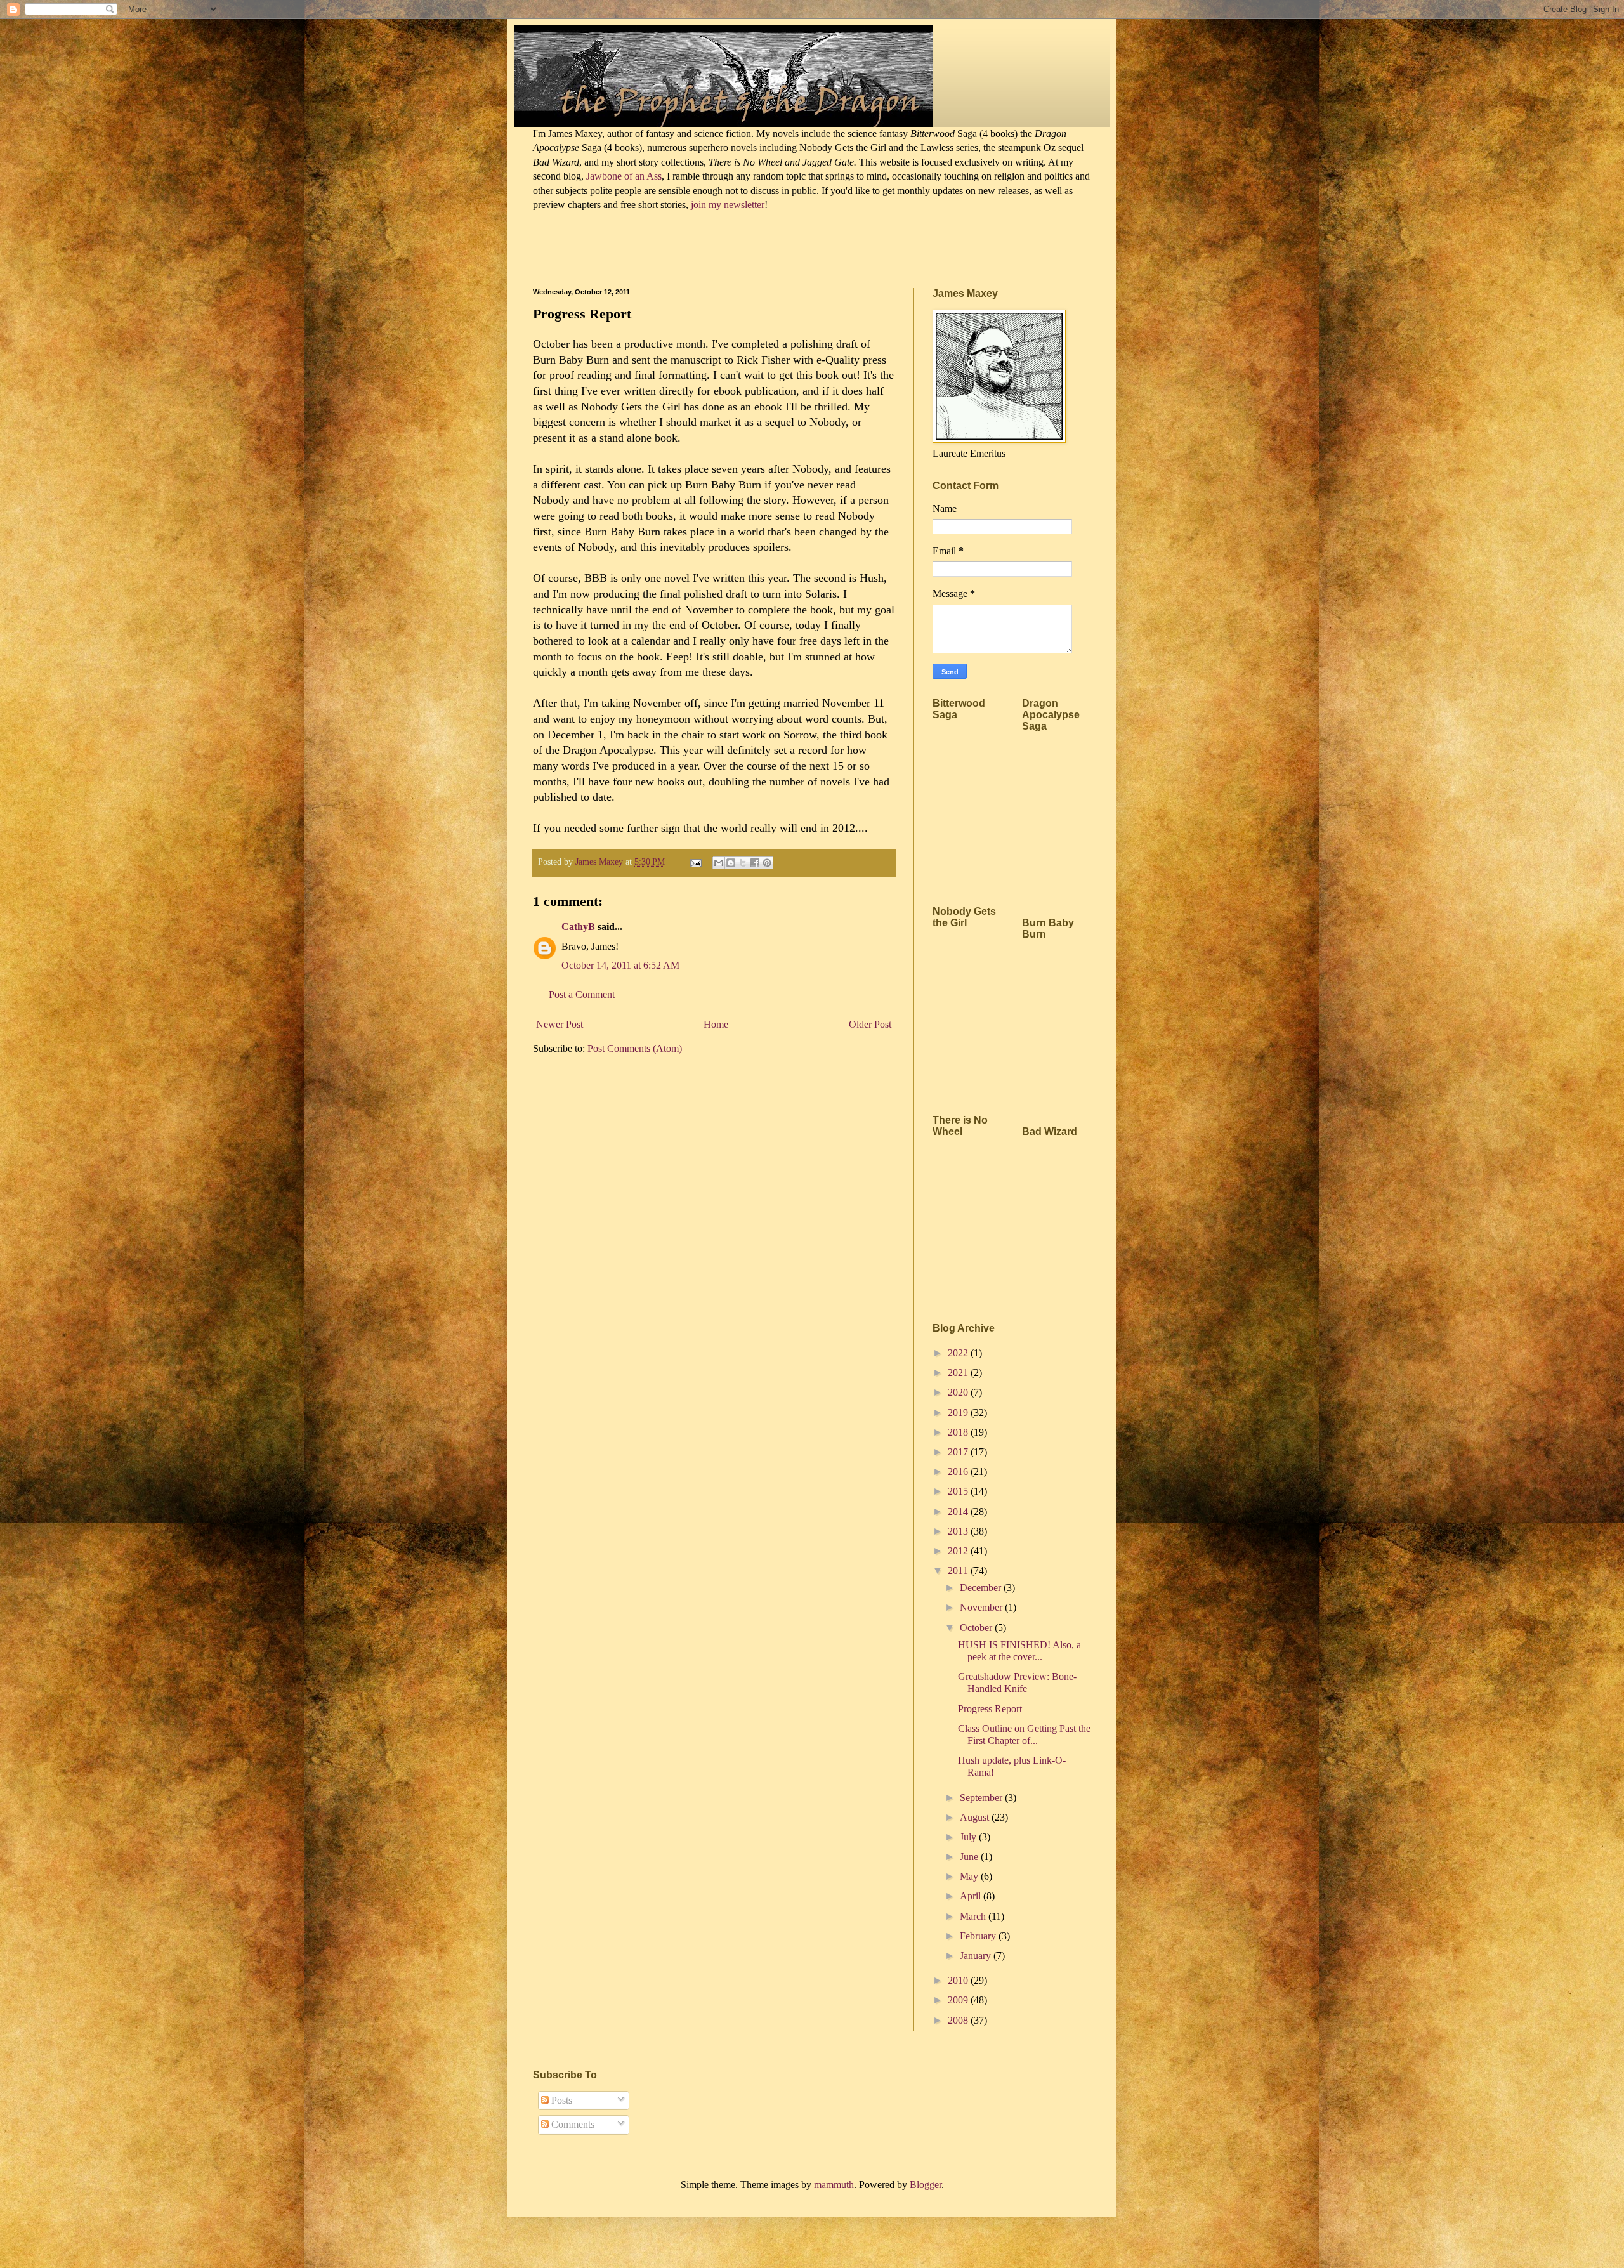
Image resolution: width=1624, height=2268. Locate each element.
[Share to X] (743, 863)
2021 (959, 1373)
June (970, 1857)
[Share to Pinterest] (767, 863)
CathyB (578, 927)
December (982, 1588)
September (982, 1798)
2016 (959, 1472)
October (977, 1628)
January (977, 1956)
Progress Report (990, 1709)
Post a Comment (582, 994)
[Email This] (719, 863)
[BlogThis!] (731, 863)
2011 (959, 1570)
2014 (959, 1511)
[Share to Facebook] (755, 863)
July (969, 1837)
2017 (959, 1452)
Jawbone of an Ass (623, 176)
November (982, 1607)
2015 (959, 1491)
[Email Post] (695, 862)
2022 (959, 1353)
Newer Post (560, 1024)
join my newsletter (728, 205)
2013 (959, 1531)
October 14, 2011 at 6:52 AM (620, 965)
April (972, 1896)
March (974, 1916)
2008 (959, 2020)
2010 (959, 1980)
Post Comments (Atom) (635, 1048)
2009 (959, 2000)
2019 (959, 1413)
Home (716, 1024)
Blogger (926, 2185)
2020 (959, 1392)
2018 (959, 1432)
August (976, 1817)
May (970, 1876)
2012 (959, 1551)
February (979, 1936)
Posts (560, 2100)
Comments (572, 2124)
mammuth (834, 2185)
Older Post (870, 1024)
